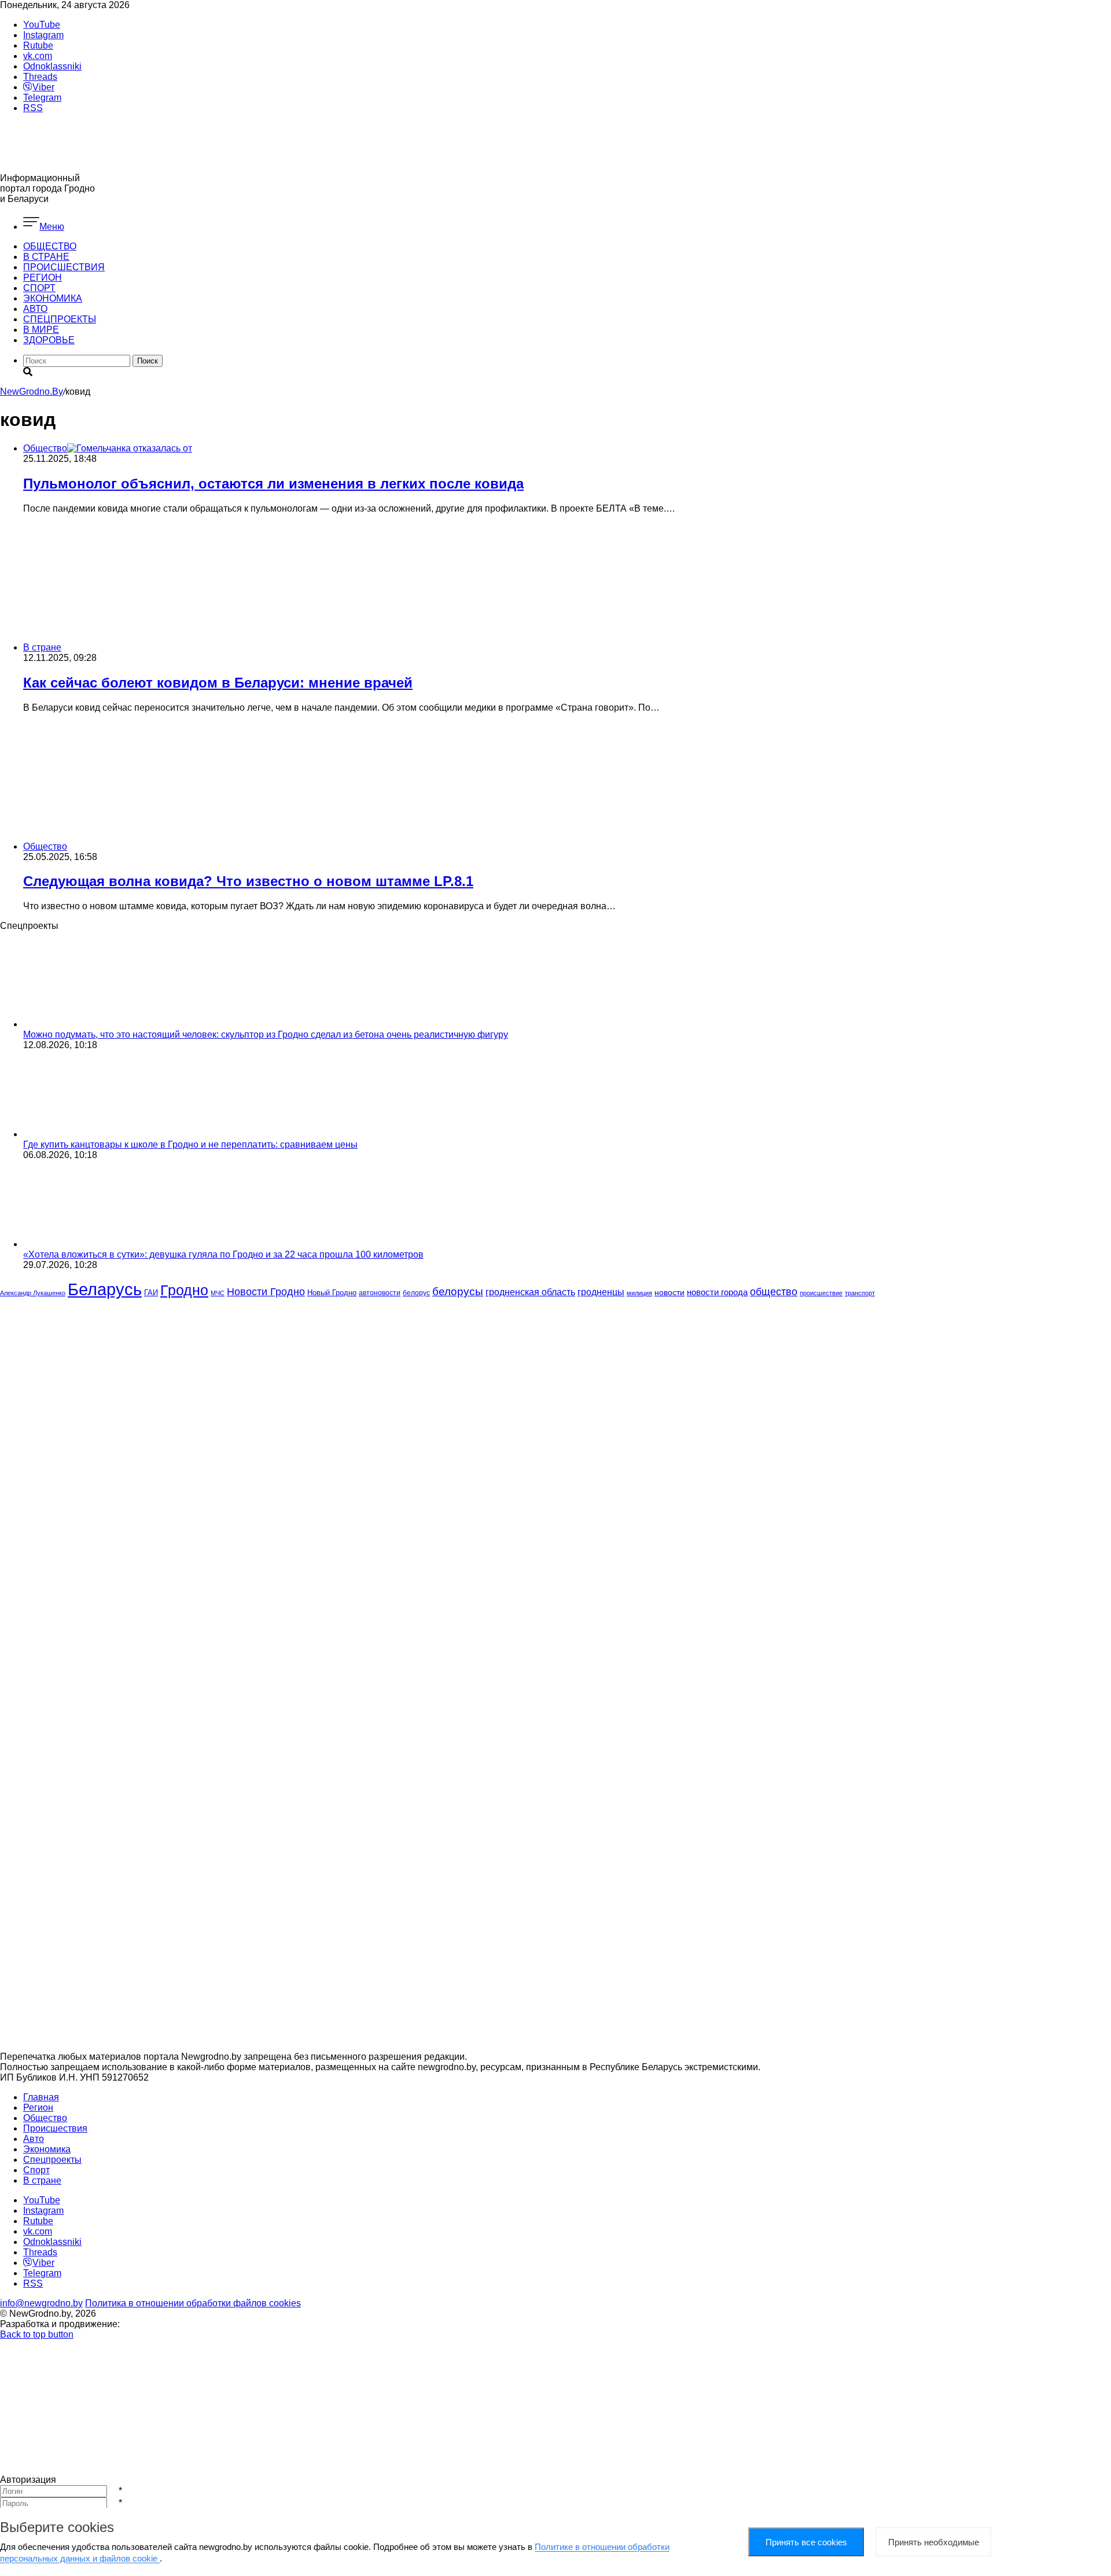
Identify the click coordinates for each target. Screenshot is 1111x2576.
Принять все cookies (806, 2542)
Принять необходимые (934, 2542)
